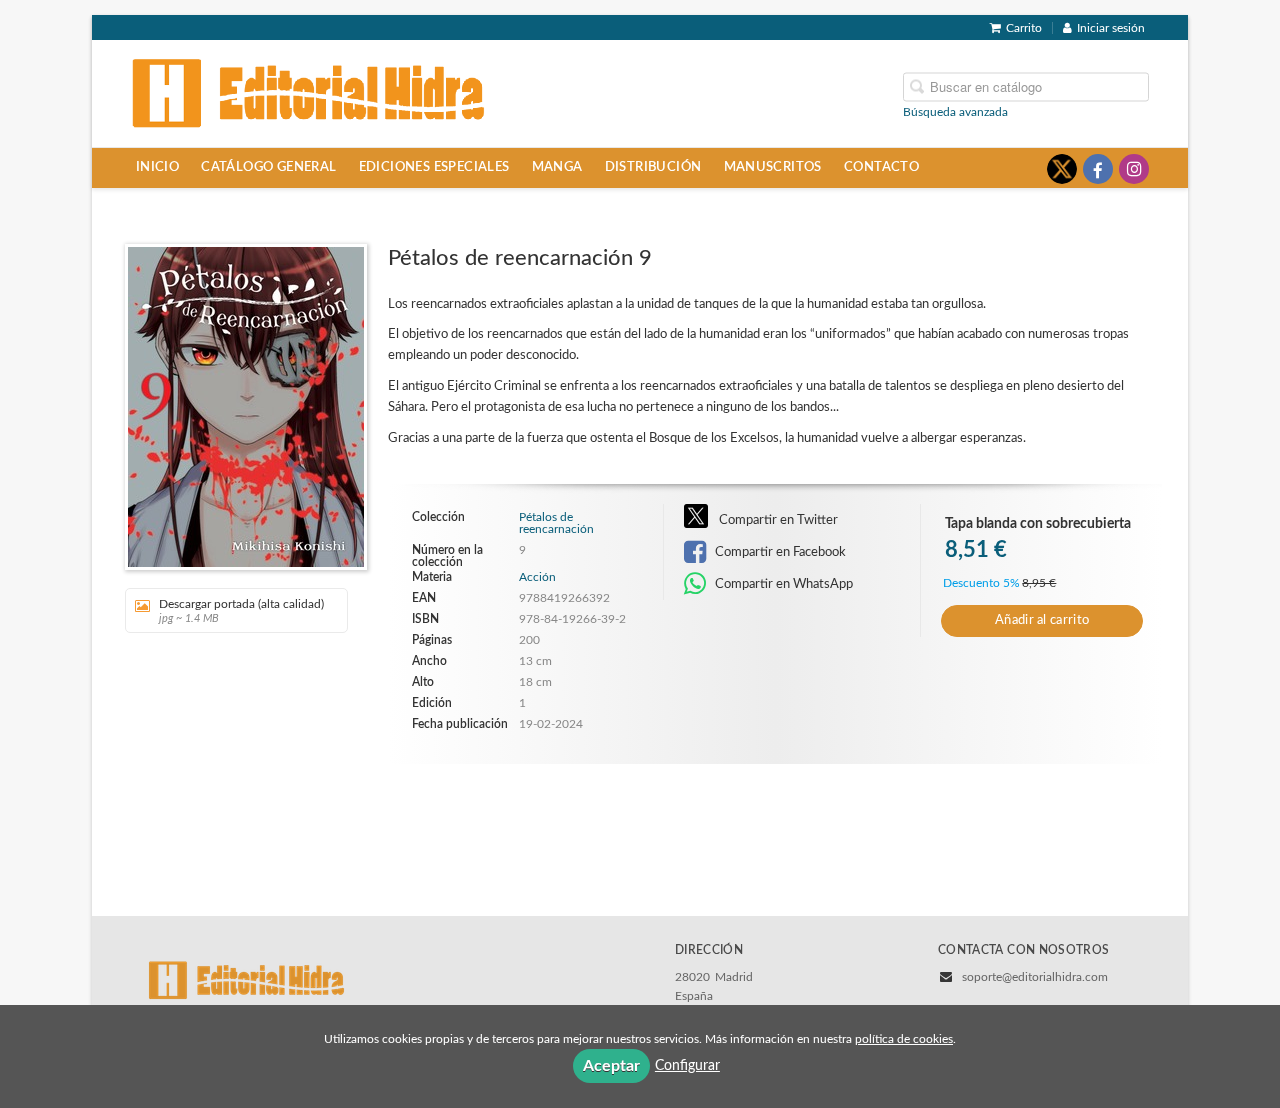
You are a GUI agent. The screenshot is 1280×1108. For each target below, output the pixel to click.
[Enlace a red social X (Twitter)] (1062, 169)
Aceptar (611, 1066)
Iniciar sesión (1111, 28)
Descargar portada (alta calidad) (241, 611)
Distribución (653, 167)
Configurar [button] (687, 1066)
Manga (557, 167)
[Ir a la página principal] (309, 92)
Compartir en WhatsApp (782, 584)
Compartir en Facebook (779, 552)
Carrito (1024, 28)
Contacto (881, 167)
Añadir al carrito (1042, 620)
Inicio (157, 167)
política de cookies (904, 1039)
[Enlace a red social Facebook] (1098, 169)
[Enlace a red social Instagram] (1134, 169)
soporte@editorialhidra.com (1035, 977)
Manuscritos (773, 167)
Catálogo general (268, 167)
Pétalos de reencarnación (556, 523)
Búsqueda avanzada (955, 111)
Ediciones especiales (434, 167)
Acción (537, 577)
